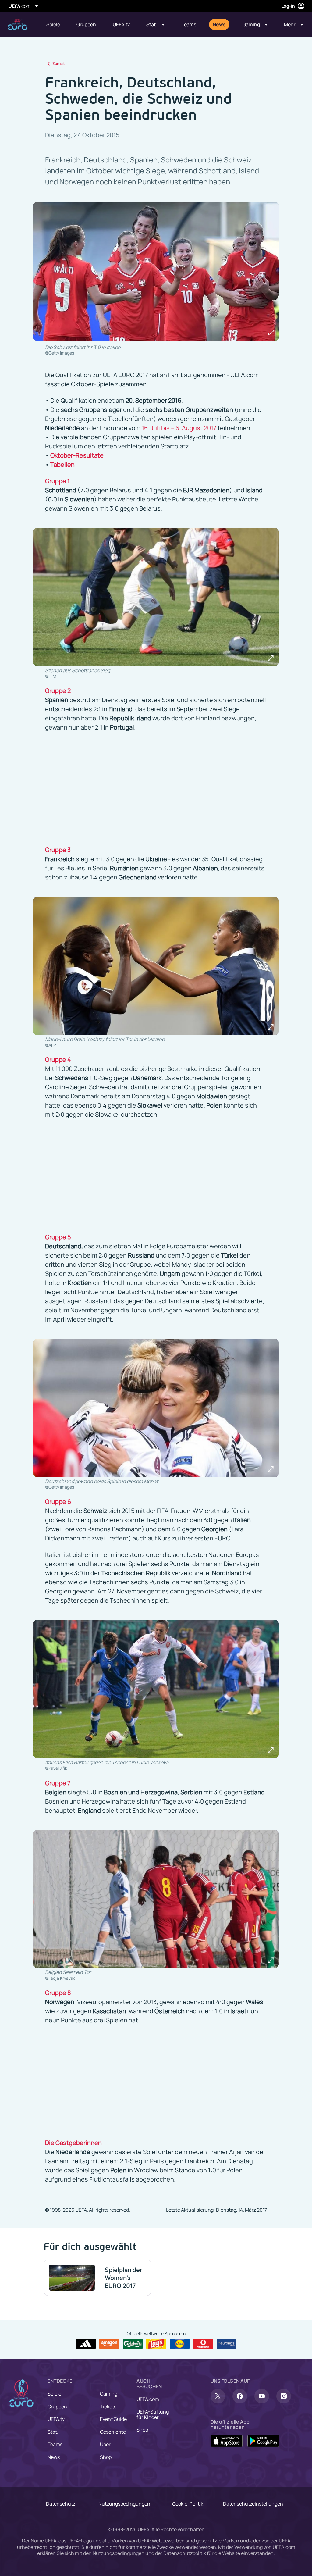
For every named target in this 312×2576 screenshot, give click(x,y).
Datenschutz (61, 2504)
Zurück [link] (58, 64)
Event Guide (113, 2419)
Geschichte (113, 2432)
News (54, 2457)
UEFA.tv (56, 2419)
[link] (53, 24)
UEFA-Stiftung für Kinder (153, 2414)
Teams (55, 2444)
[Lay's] (156, 2344)
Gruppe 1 (57, 481)
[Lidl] (180, 2344)
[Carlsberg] (133, 2344)
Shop (106, 2457)
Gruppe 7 (58, 1783)
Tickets (108, 2407)
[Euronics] (227, 2344)
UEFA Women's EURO (18, 25)
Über (105, 2444)
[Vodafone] (203, 2344)
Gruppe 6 (58, 1502)
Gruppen (57, 2407)
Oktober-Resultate (77, 455)
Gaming (109, 2394)
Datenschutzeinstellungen (253, 2504)
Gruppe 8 (58, 1993)
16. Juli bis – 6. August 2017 (179, 428)
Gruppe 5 (58, 1237)
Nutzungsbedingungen (124, 2504)
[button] (155, 24)
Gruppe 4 (58, 1060)
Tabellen (62, 464)
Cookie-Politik (188, 2504)
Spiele (54, 2394)
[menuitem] (54, 24)
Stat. (53, 2432)
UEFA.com (148, 2399)
